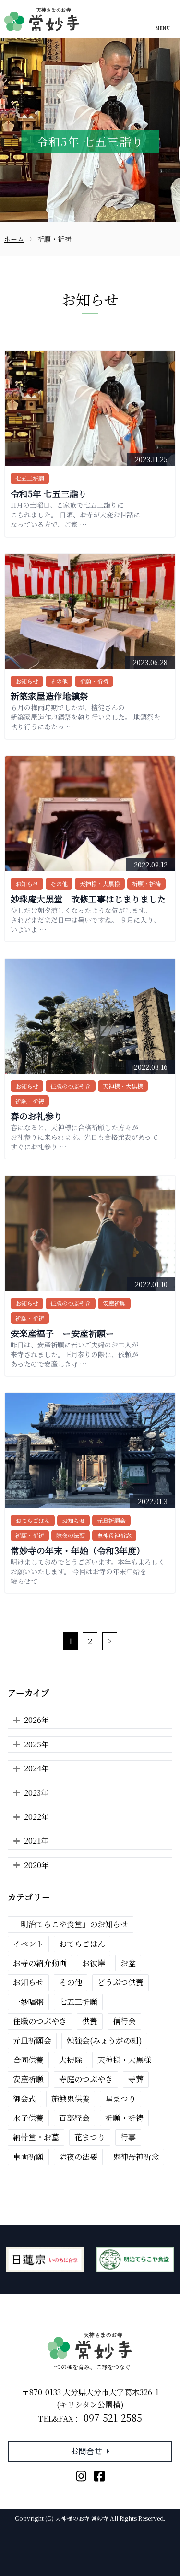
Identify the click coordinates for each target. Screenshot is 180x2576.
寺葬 (136, 2079)
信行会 (124, 2021)
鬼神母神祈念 (114, 1535)
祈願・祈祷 (94, 681)
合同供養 (28, 2060)
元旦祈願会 (111, 1520)
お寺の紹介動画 (40, 1963)
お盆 (128, 1963)
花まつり (90, 2137)
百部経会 (74, 2118)
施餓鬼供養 (71, 2099)
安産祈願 (114, 1303)
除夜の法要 (71, 1535)
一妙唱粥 (28, 2002)
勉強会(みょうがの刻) (104, 2041)
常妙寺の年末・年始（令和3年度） (78, 1550)
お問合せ (87, 2451)
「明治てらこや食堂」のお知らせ (71, 1924)
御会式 (24, 2099)
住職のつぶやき (71, 1086)
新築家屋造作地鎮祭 (49, 696)
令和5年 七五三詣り (49, 493)
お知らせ (27, 681)
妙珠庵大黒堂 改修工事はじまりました (88, 899)
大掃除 (71, 2060)
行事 (128, 2137)
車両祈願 (28, 2157)
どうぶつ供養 (120, 1982)
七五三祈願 (30, 478)
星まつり (120, 2099)
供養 (90, 2021)
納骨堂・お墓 (36, 2137)
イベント (28, 1944)
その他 (59, 681)
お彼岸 (94, 1963)
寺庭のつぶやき (86, 2079)
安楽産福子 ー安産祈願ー (62, 1333)
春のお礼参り (36, 1116)
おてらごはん (33, 1520)
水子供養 (28, 2118)
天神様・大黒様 (100, 884)
